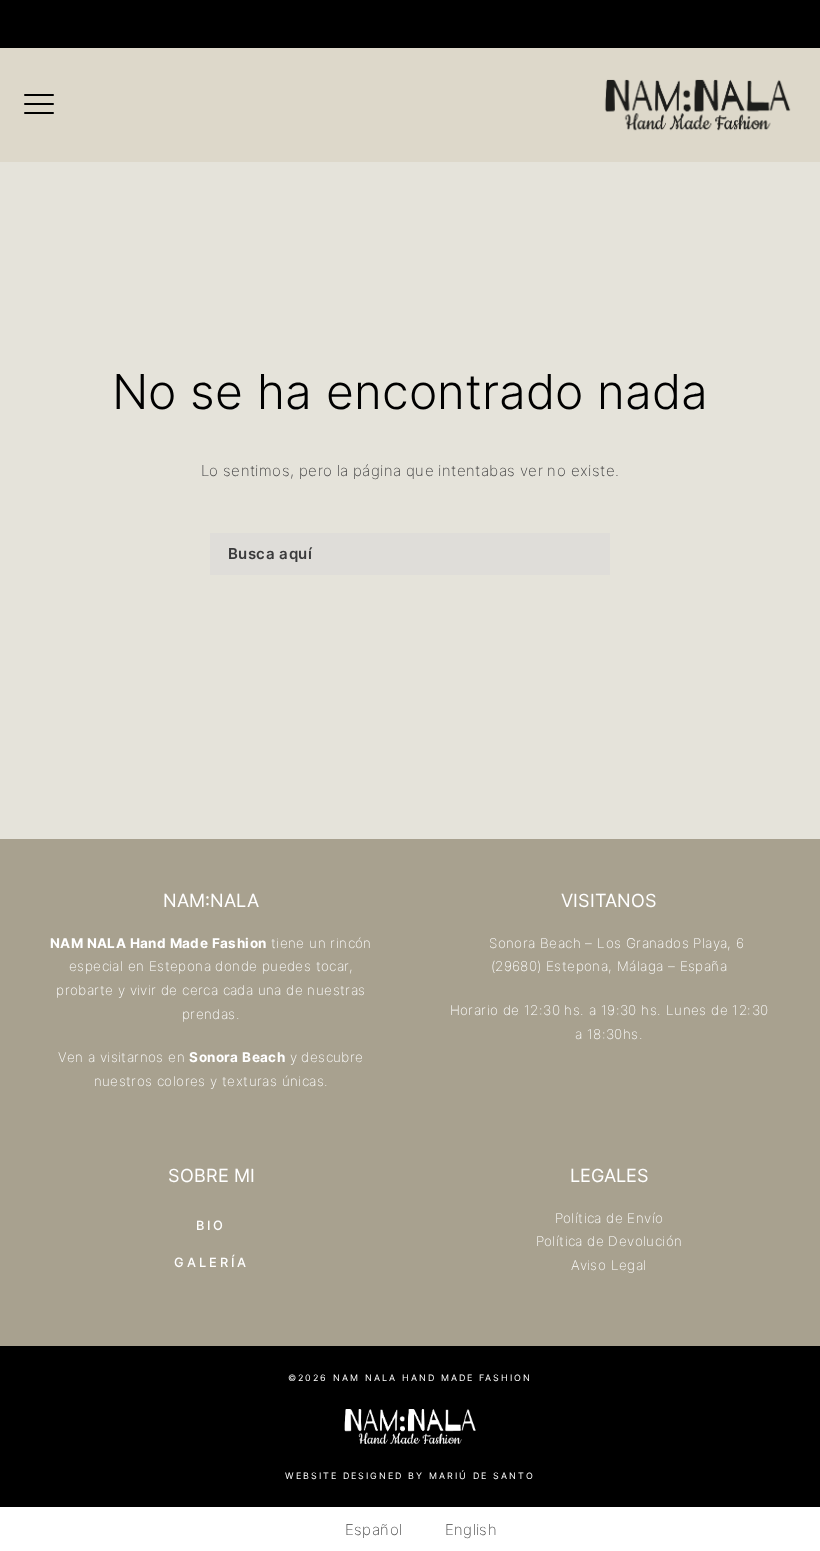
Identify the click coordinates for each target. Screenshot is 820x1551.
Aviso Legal (608, 1265)
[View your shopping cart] (467, 24)
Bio (211, 1225)
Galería (211, 1262)
